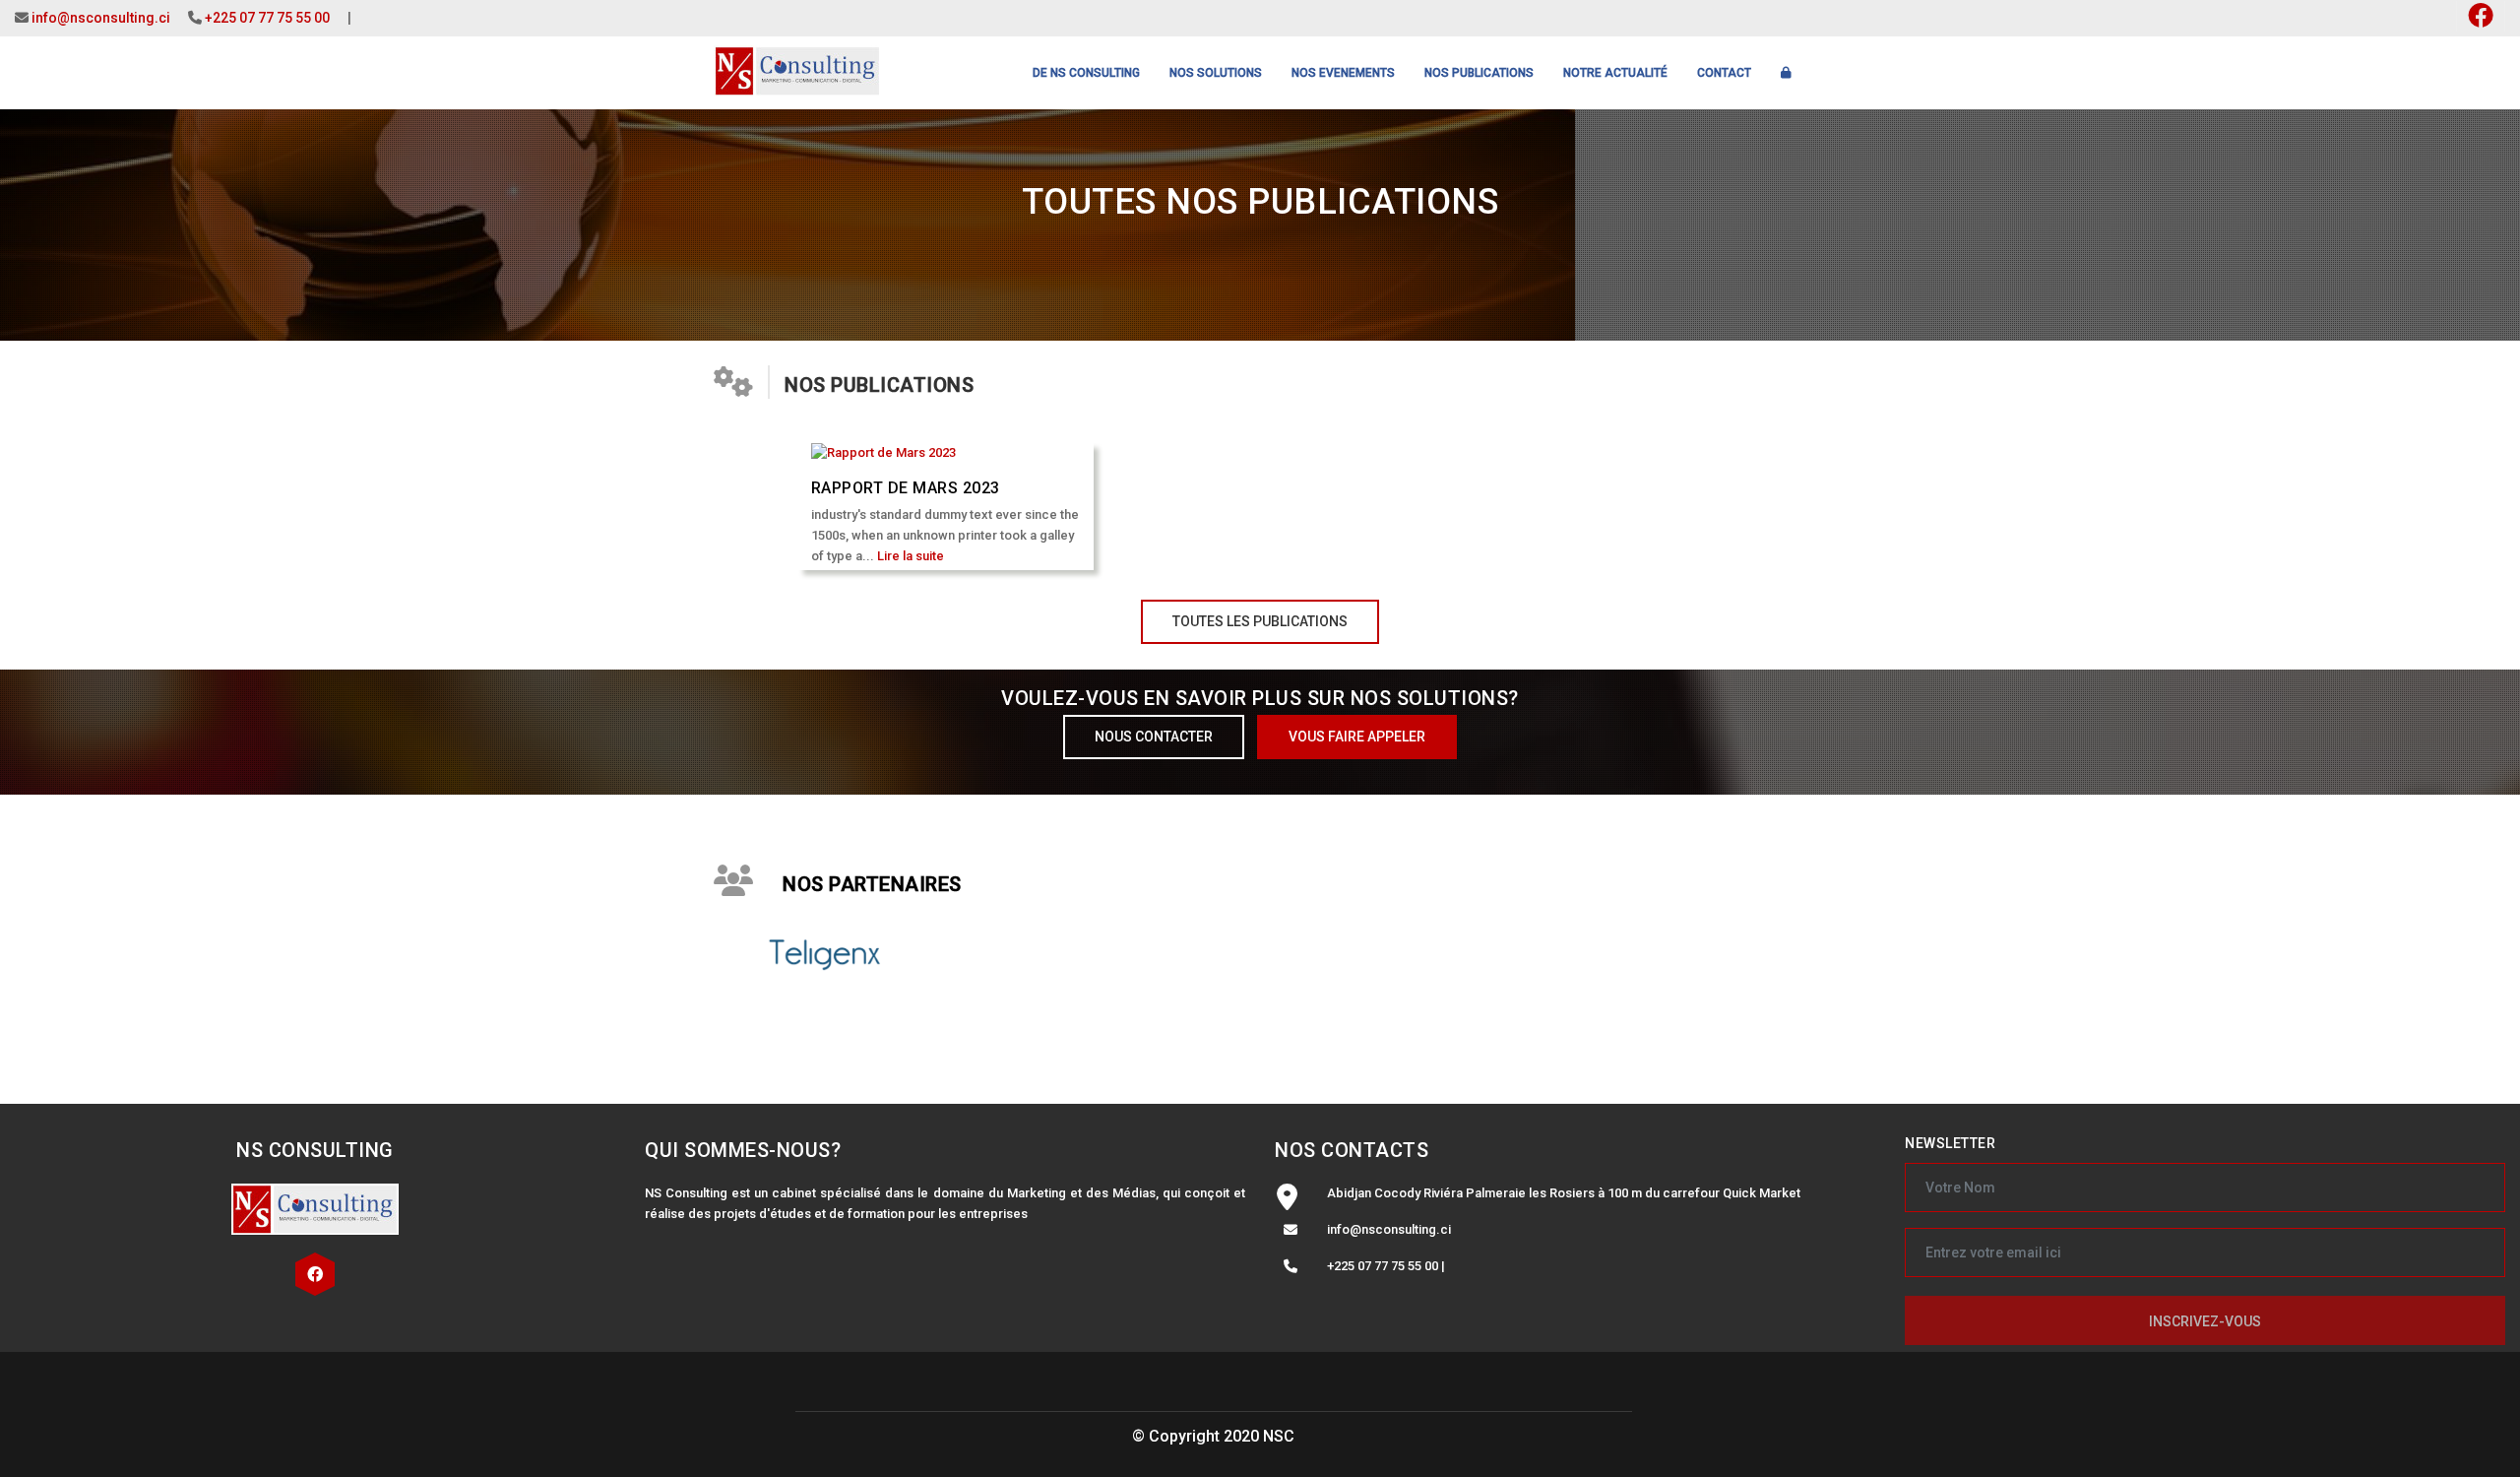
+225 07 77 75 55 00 (267, 18)
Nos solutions (1216, 73)
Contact (1724, 73)
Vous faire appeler (1357, 737)
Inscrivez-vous (2205, 1321)
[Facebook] (315, 1275)
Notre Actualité (1615, 73)
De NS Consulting (1086, 73)
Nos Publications (1479, 73)
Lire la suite (911, 556)
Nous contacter (1154, 737)
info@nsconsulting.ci (101, 18)
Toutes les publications (1260, 621)
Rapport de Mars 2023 (906, 488)
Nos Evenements (1343, 73)
